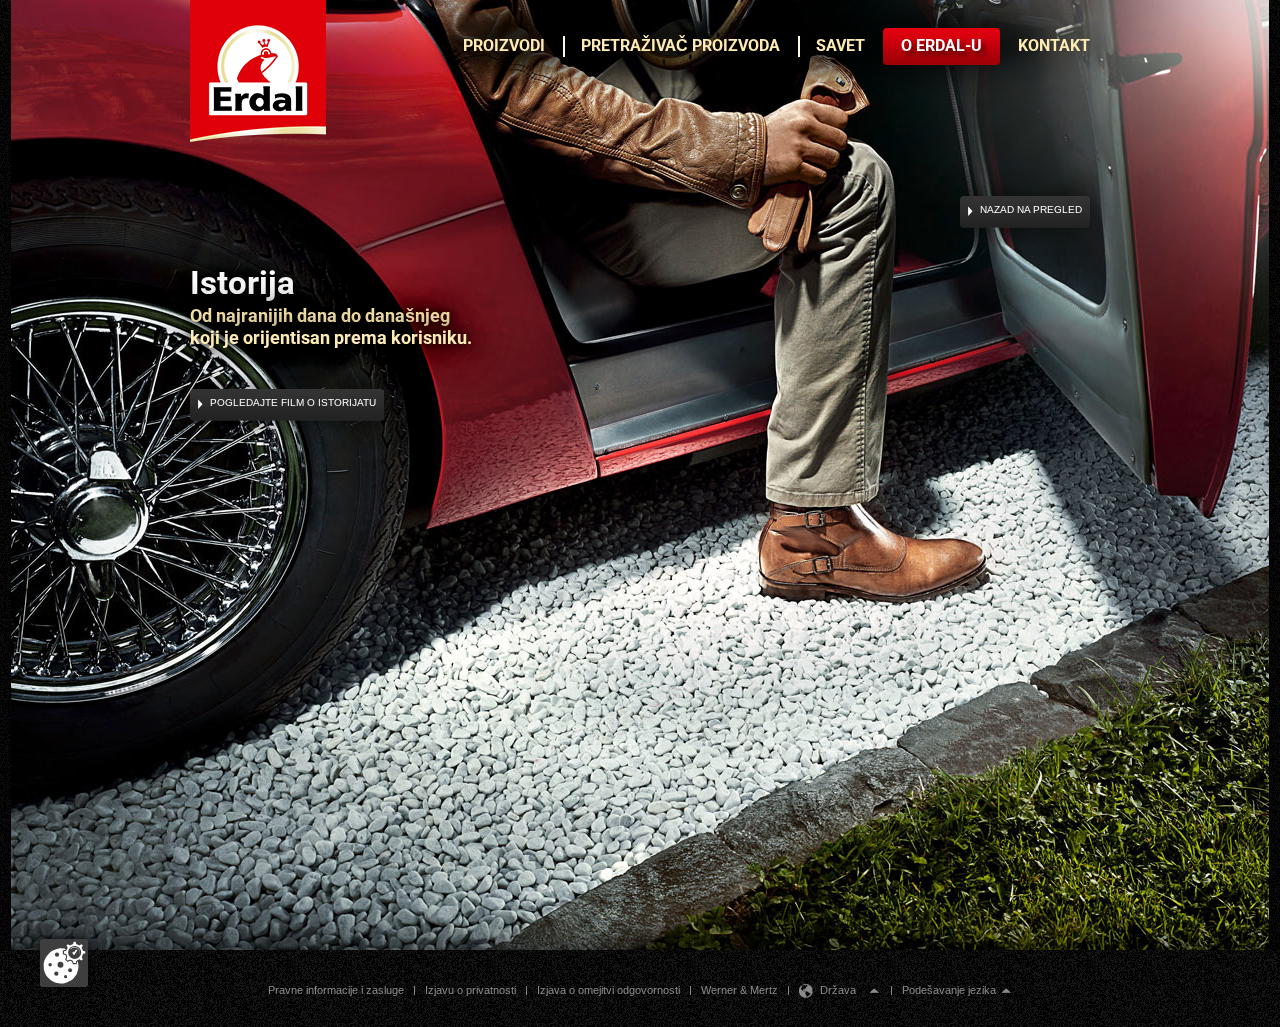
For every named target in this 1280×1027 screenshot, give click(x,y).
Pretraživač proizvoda (680, 45)
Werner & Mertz (739, 990)
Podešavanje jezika (949, 990)
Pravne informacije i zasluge (336, 990)
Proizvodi (504, 45)
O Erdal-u (941, 45)
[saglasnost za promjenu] (64, 963)
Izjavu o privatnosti (470, 990)
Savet (840, 45)
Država (838, 990)
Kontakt (1054, 45)
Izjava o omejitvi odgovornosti (608, 990)
